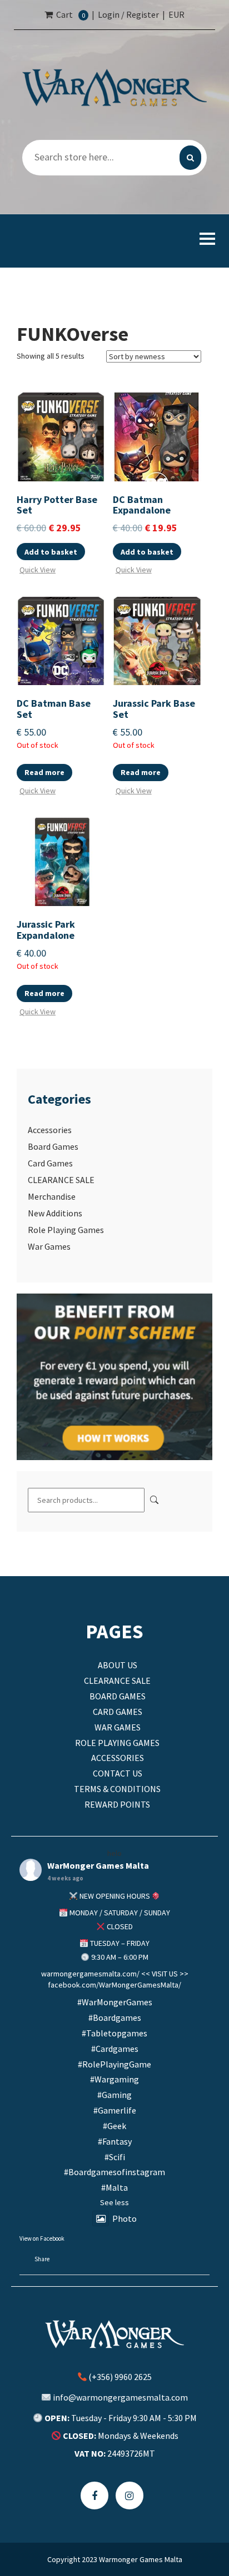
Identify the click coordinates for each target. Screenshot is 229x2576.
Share (42, 2259)
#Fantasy (115, 2141)
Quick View (38, 569)
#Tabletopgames (114, 2033)
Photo (125, 2218)
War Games (49, 1246)
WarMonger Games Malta (98, 1866)
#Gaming (114, 2095)
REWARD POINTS (117, 1804)
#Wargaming (114, 2079)
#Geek (114, 2126)
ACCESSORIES (118, 1758)
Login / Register (128, 14)
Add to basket (51, 552)
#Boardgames (115, 2017)
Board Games (53, 1146)
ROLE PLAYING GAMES (117, 1743)
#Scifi (115, 2157)
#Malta (114, 2187)
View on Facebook (42, 2238)
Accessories (50, 1130)
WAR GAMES (118, 1727)
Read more (44, 772)
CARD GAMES (118, 1712)
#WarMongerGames (115, 2002)
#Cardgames (115, 2049)
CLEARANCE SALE (61, 1180)
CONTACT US (118, 1773)
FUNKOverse (73, 334)
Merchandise (52, 1196)
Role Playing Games (66, 1230)
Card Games (50, 1163)
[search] (190, 158)
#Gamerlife (115, 2110)
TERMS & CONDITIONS (117, 1789)
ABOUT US (118, 1665)
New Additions (55, 1213)
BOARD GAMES (118, 1696)
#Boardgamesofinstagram (114, 2172)
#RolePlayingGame (114, 2064)
